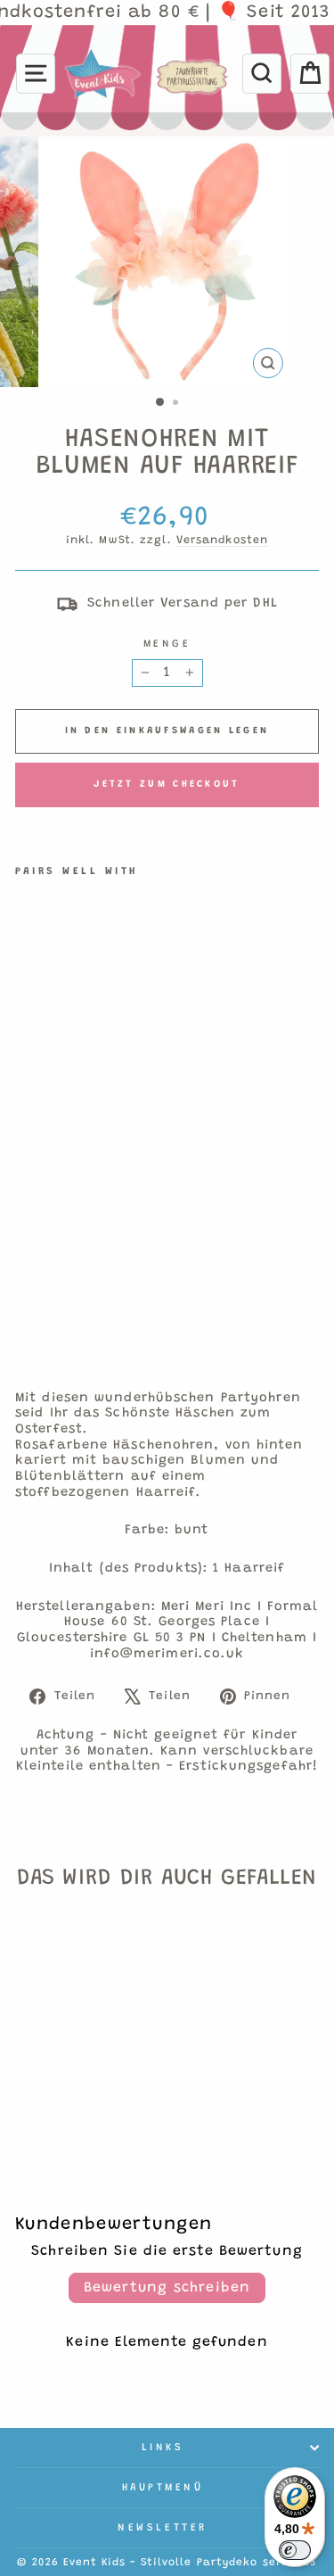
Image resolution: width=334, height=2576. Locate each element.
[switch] (295, 2550)
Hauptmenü (163, 2488)
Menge (167, 644)
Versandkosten (222, 541)
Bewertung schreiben (167, 2288)
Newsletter (162, 2528)
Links (163, 2448)
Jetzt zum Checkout (167, 784)
